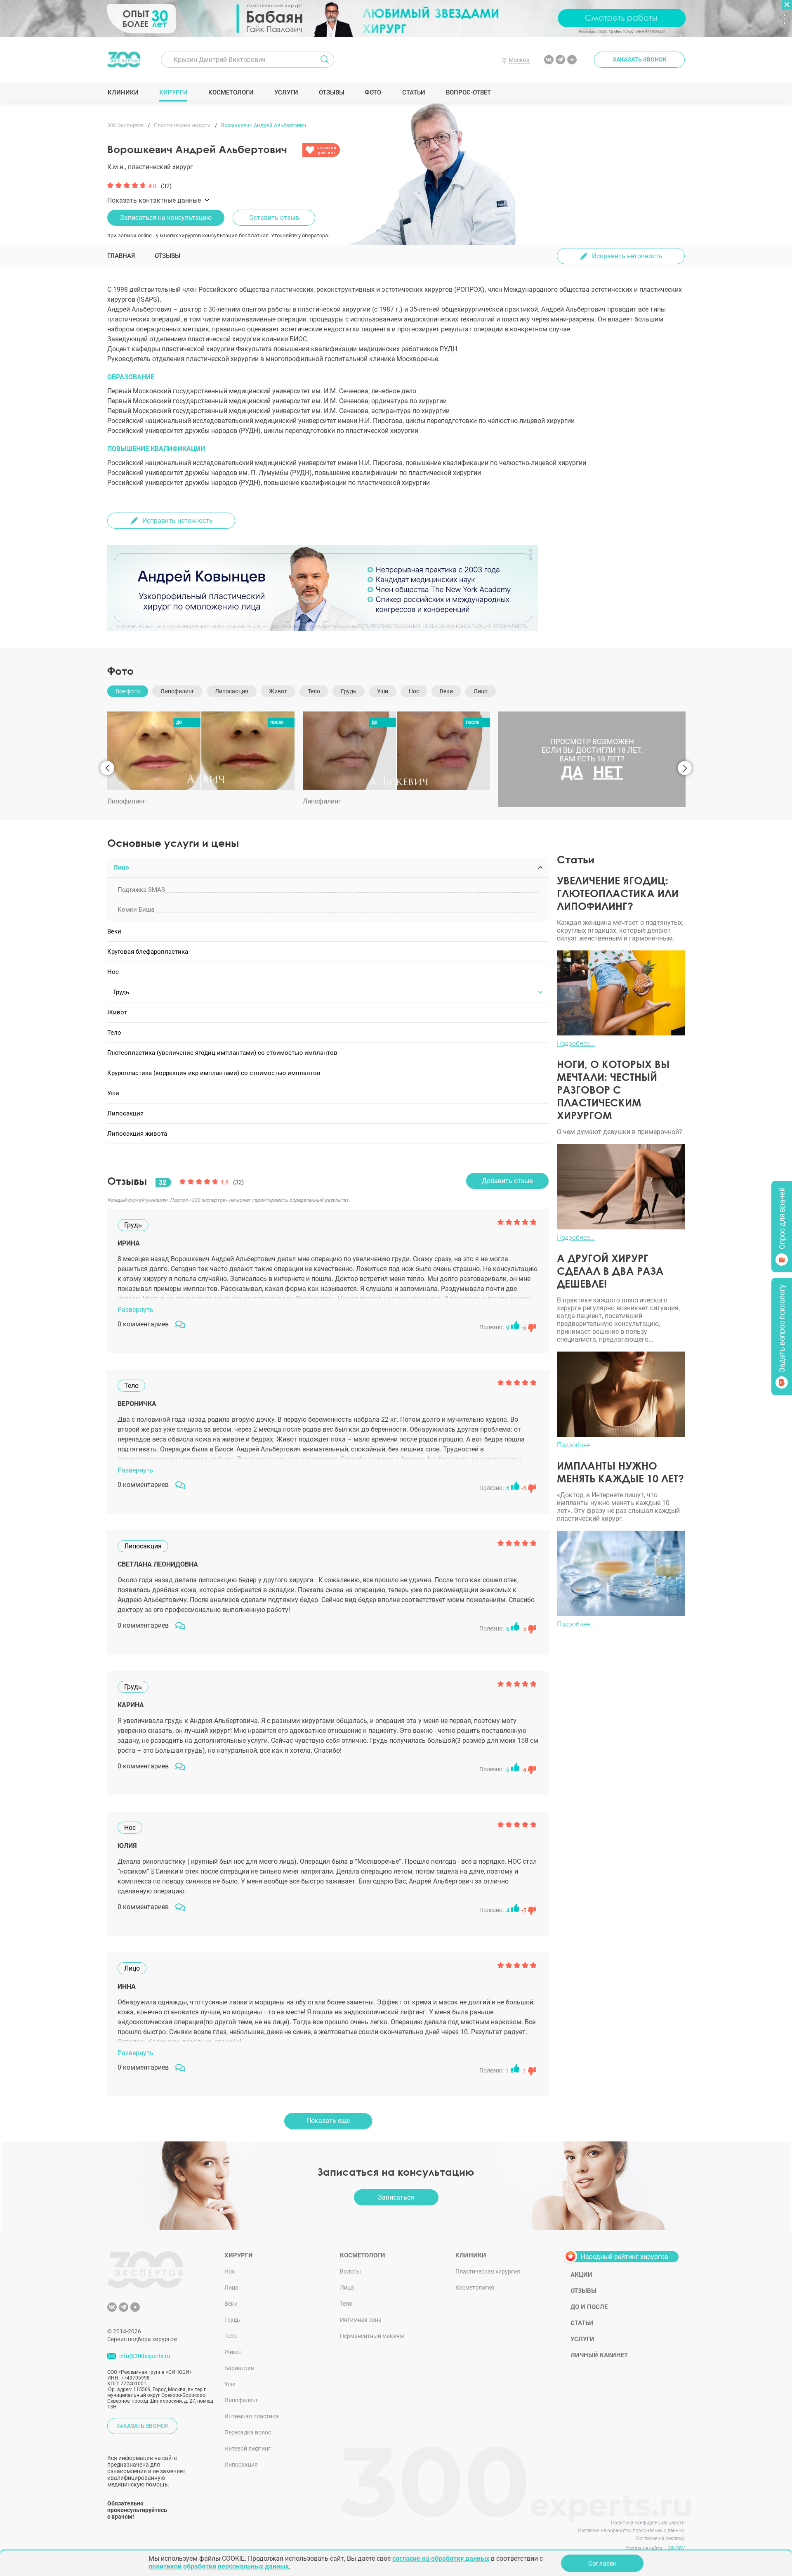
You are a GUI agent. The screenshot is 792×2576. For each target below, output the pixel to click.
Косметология (475, 2288)
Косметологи (231, 92)
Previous (107, 768)
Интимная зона (361, 2320)
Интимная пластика (252, 2416)
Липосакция (241, 2465)
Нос (230, 2271)
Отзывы (331, 92)
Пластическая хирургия (488, 2271)
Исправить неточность (627, 256)
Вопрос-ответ (468, 92)
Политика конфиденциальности (648, 2523)
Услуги (286, 92)
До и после (589, 2307)
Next (685, 768)
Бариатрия (239, 2368)
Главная (121, 256)
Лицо (231, 2288)
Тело (231, 2336)
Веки (231, 2304)
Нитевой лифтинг (247, 2448)
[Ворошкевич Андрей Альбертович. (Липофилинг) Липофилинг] (201, 751)
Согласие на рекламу (660, 2538)
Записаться (396, 2197)
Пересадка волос (248, 2432)
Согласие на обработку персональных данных (631, 2531)
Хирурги (173, 92)
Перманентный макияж (372, 2336)
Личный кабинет (599, 2355)
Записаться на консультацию (166, 218)
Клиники (123, 92)
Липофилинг (241, 2400)
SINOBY (676, 2548)
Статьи (414, 92)
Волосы (350, 2271)
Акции (581, 2275)
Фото (373, 92)
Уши (230, 2384)
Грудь (232, 2320)
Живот (233, 2352)
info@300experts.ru (145, 2356)
